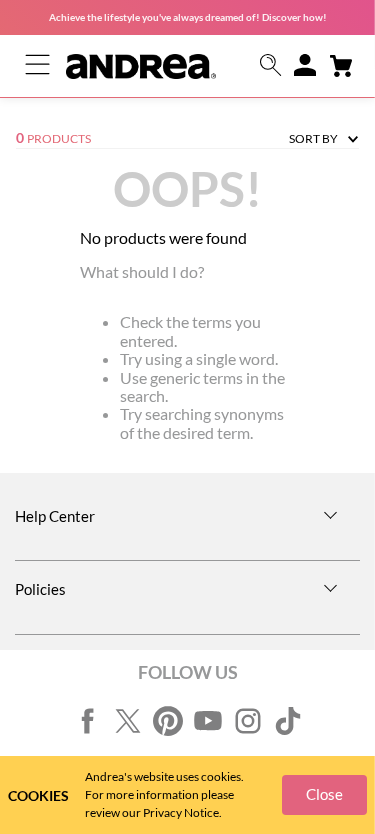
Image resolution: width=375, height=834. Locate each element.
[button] (271, 66)
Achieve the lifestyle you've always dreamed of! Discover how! (188, 17)
